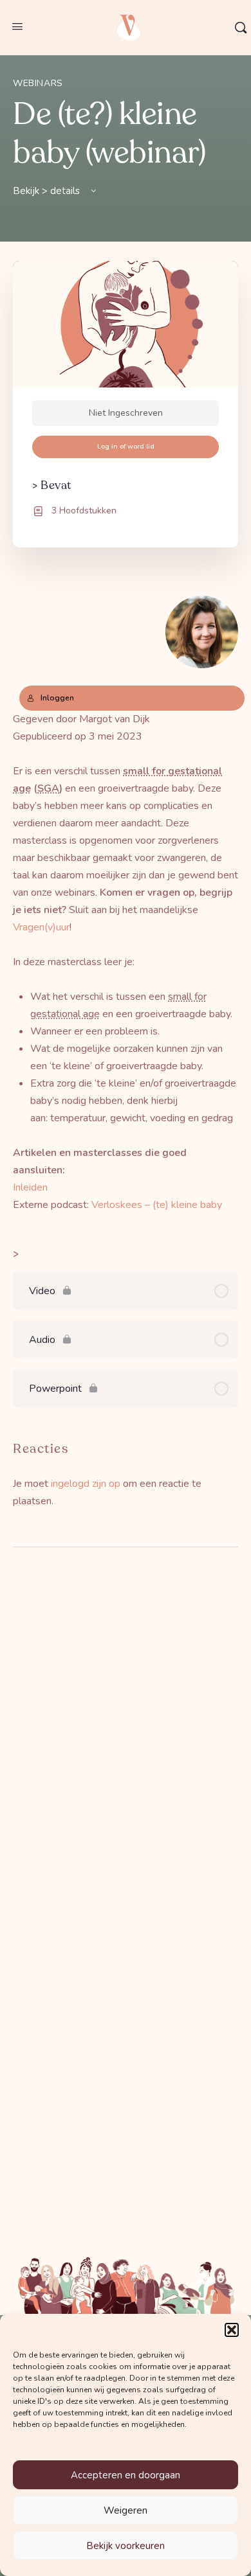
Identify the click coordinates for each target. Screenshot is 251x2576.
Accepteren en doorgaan (126, 2475)
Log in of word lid (126, 446)
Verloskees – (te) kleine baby (157, 1205)
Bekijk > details (48, 191)
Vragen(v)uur (41, 927)
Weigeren (126, 2510)
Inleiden (30, 1187)
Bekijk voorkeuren (126, 2546)
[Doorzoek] (241, 28)
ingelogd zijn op (86, 1484)
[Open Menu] (17, 27)
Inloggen (57, 698)
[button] (232, 2330)
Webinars (38, 83)
